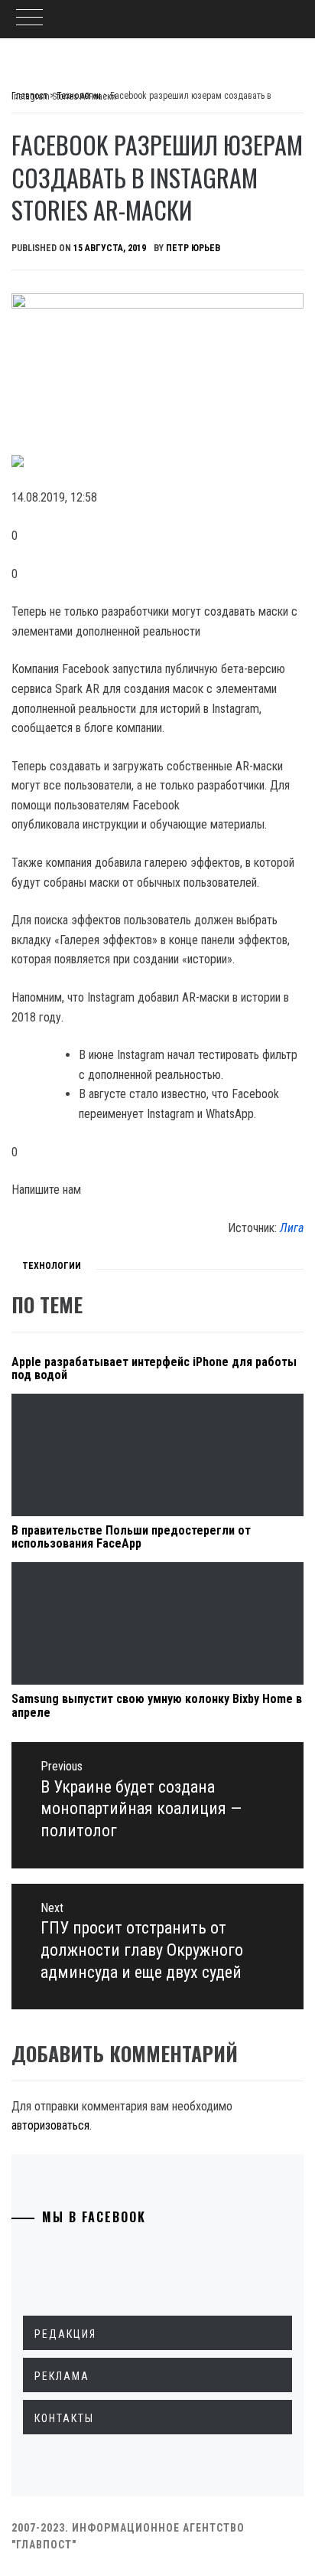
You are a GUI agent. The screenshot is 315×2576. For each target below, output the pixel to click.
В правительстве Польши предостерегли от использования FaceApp (131, 1537)
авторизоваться (50, 2125)
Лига (292, 1228)
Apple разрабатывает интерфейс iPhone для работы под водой (154, 1369)
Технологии (52, 1266)
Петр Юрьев (193, 248)
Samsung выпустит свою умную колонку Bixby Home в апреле (157, 1706)
